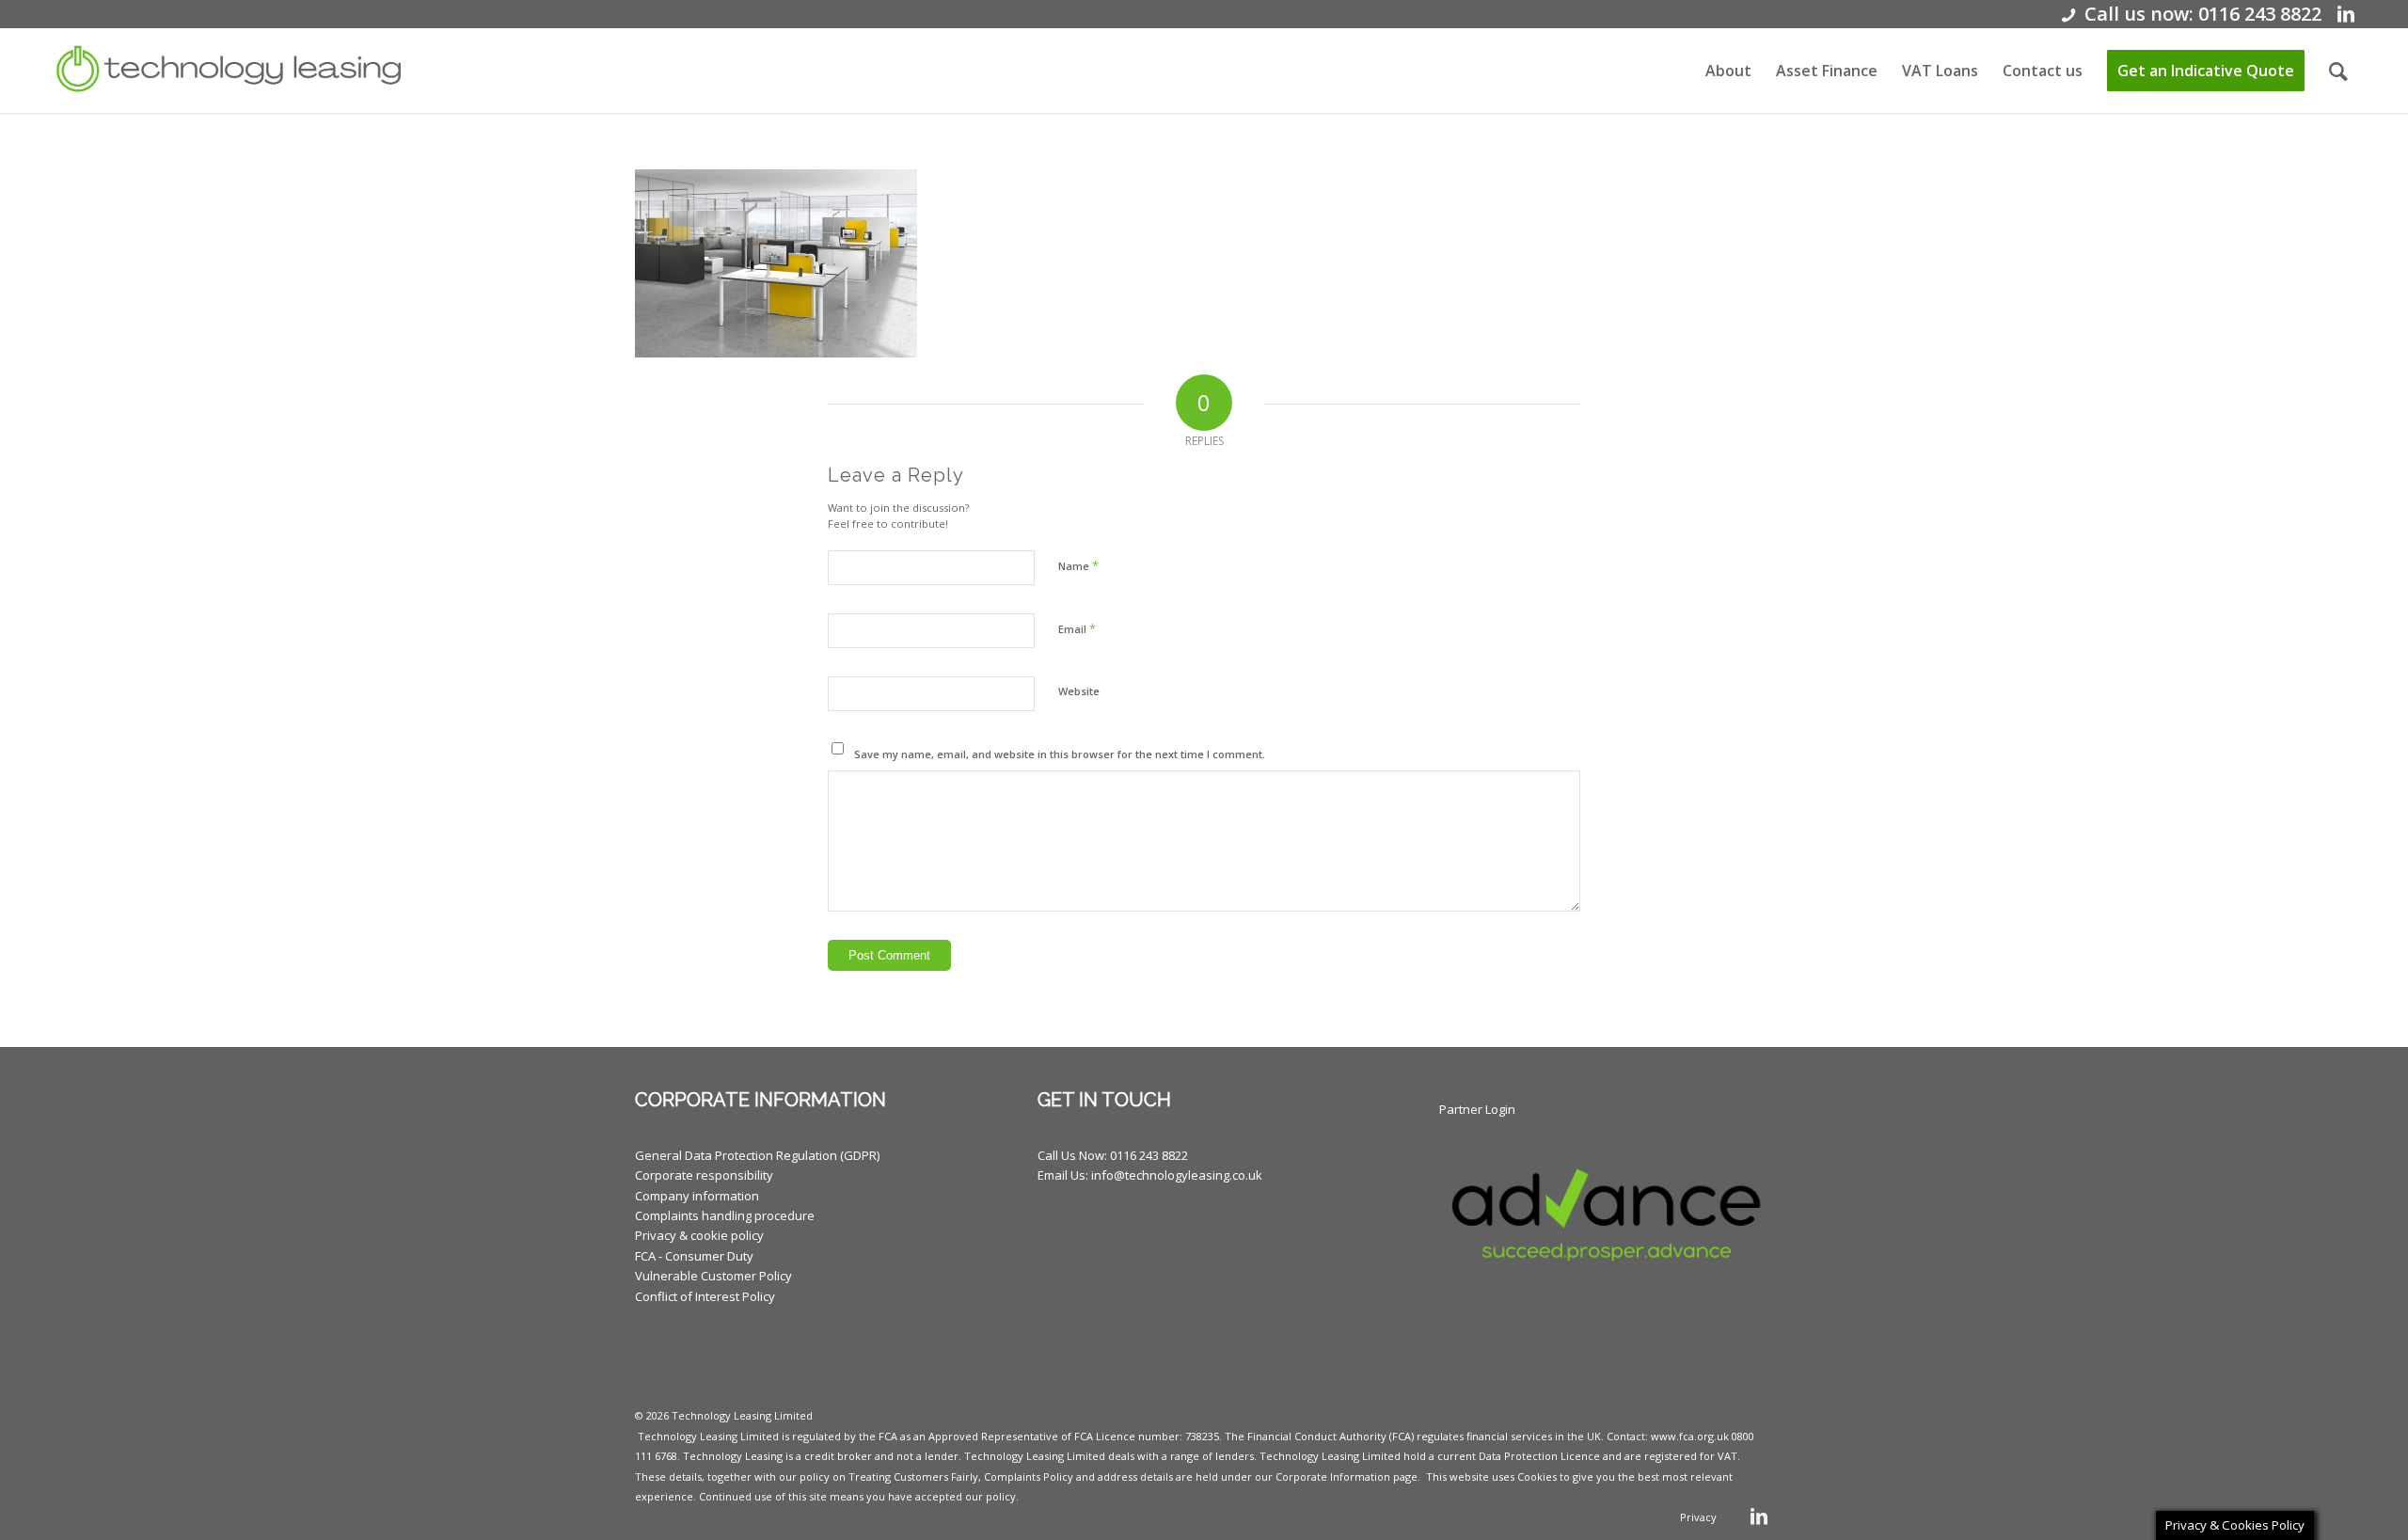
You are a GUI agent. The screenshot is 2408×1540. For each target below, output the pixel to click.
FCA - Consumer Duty (694, 1256)
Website (1079, 691)
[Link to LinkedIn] (2346, 14)
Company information (697, 1196)
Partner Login (1477, 1109)
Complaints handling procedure (725, 1215)
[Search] (2338, 71)
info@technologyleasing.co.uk (1177, 1175)
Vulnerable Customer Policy (713, 1276)
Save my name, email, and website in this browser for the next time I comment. (1060, 754)
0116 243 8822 (1149, 1155)
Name (1078, 565)
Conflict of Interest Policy (705, 1296)
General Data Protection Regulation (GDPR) (757, 1155)
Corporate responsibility (704, 1175)
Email (1077, 628)
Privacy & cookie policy (699, 1235)
